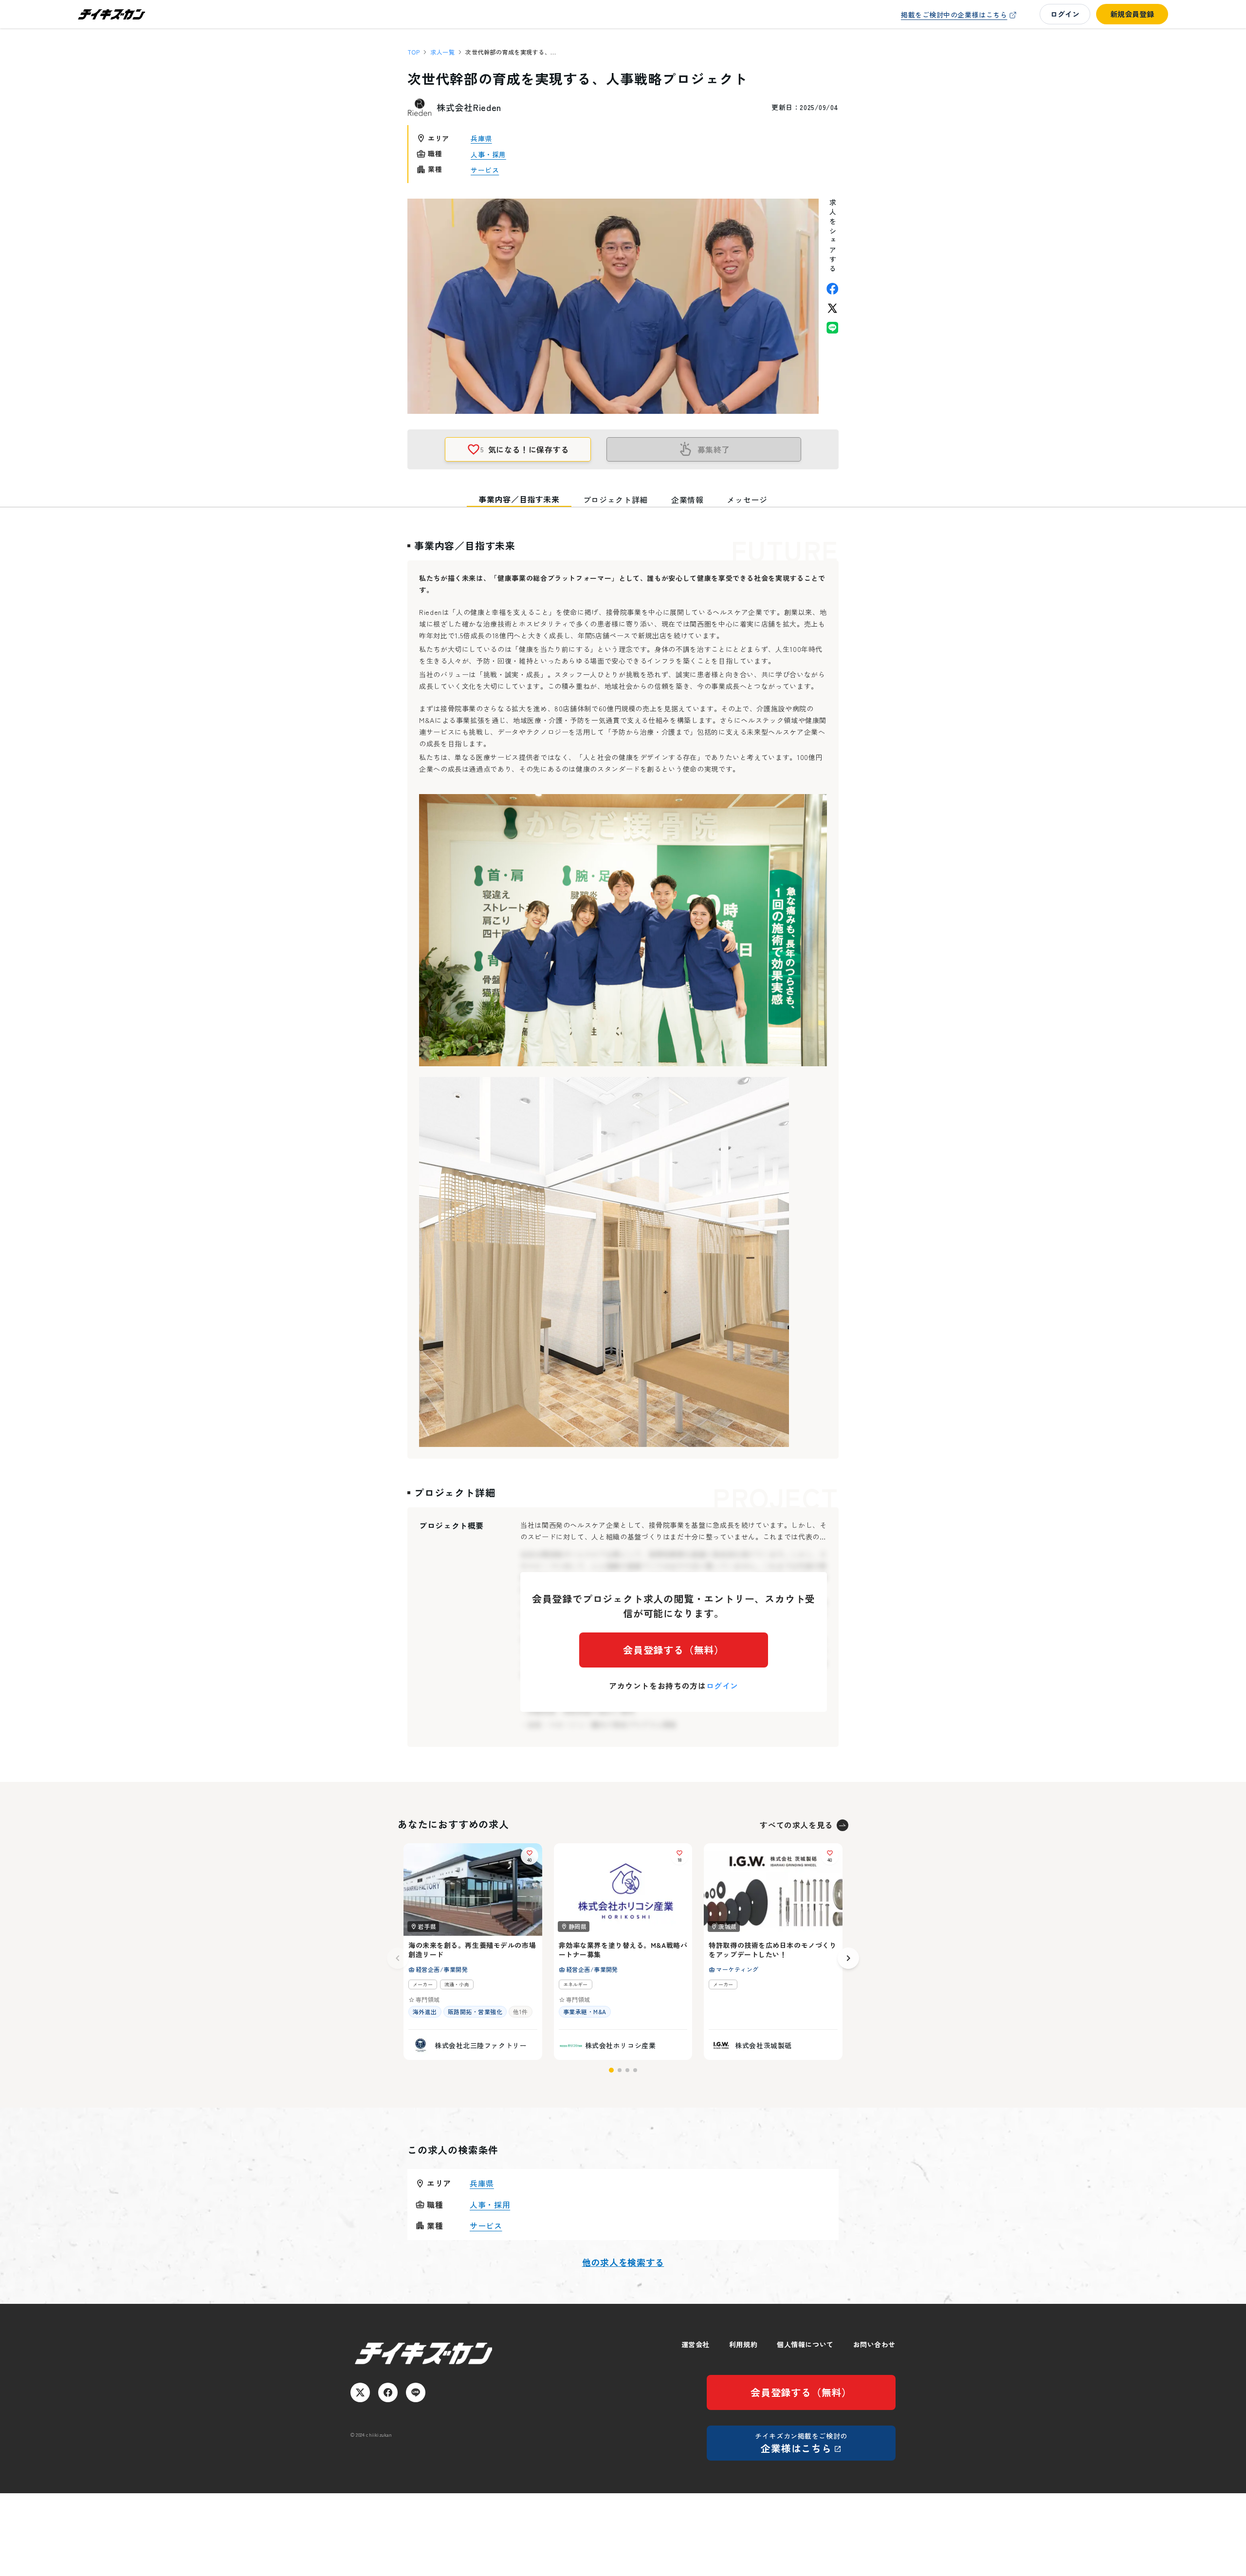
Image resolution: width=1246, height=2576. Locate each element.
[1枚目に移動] (611, 2070)
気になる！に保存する (525, 449)
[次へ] (848, 1958)
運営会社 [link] (696, 2344)
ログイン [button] (1065, 14)
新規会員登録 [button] (1132, 14)
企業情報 (687, 500)
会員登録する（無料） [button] (674, 1650)
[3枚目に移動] (627, 2070)
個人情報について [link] (805, 2344)
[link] (960, 15)
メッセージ (747, 500)
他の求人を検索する (623, 2262)
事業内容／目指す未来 (519, 499)
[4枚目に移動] (635, 2070)
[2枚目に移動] (620, 2070)
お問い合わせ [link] (874, 2344)
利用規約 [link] (743, 2344)
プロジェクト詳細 (615, 500)
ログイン (723, 1686)
